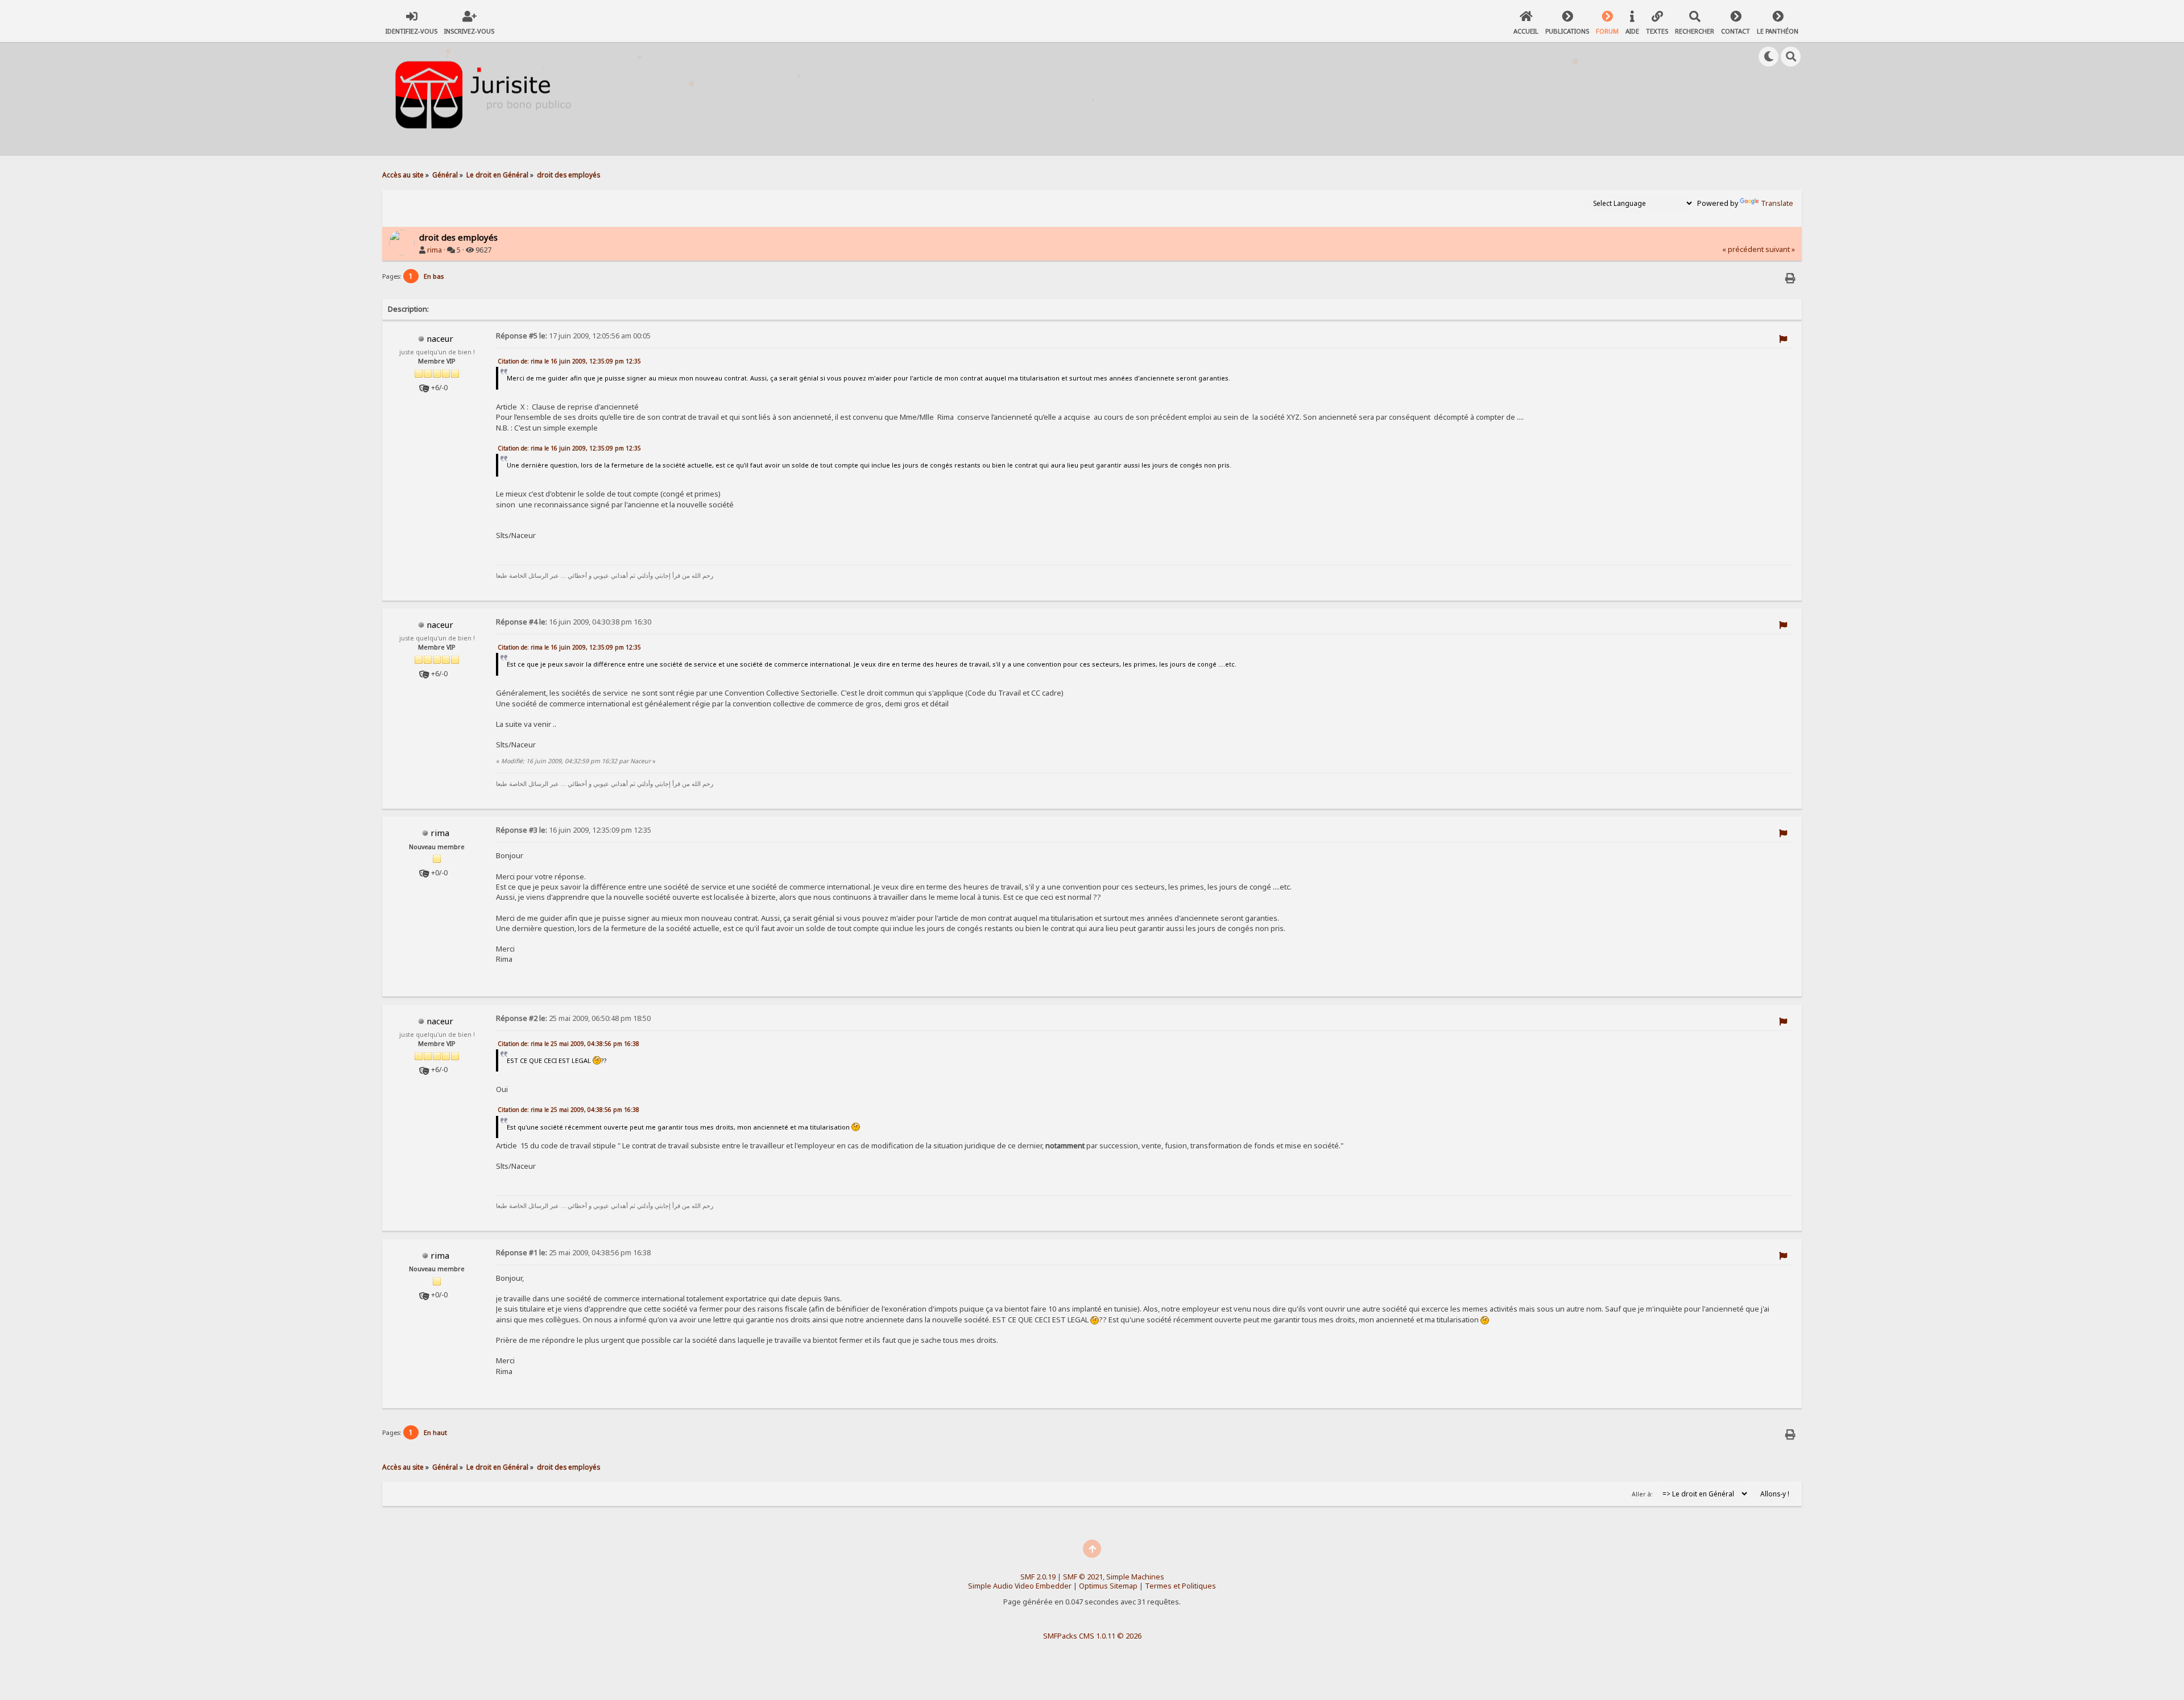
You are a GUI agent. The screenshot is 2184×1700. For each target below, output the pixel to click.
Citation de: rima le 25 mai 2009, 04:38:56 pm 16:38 (568, 1044)
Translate (1777, 203)
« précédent (1743, 249)
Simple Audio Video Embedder (1020, 1586)
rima (435, 250)
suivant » (1780, 249)
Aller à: (1642, 1494)
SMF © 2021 (1083, 1577)
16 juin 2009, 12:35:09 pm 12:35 (574, 830)
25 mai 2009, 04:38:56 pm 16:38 (573, 1253)
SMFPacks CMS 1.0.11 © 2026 (1092, 1636)
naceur (440, 338)
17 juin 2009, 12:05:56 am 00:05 (573, 336)
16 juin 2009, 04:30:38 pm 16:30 (574, 622)
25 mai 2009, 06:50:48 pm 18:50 (573, 1018)
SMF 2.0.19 (1038, 1577)
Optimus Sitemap (1108, 1586)
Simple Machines (1135, 1577)
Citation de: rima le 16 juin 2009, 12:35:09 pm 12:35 (569, 361)
